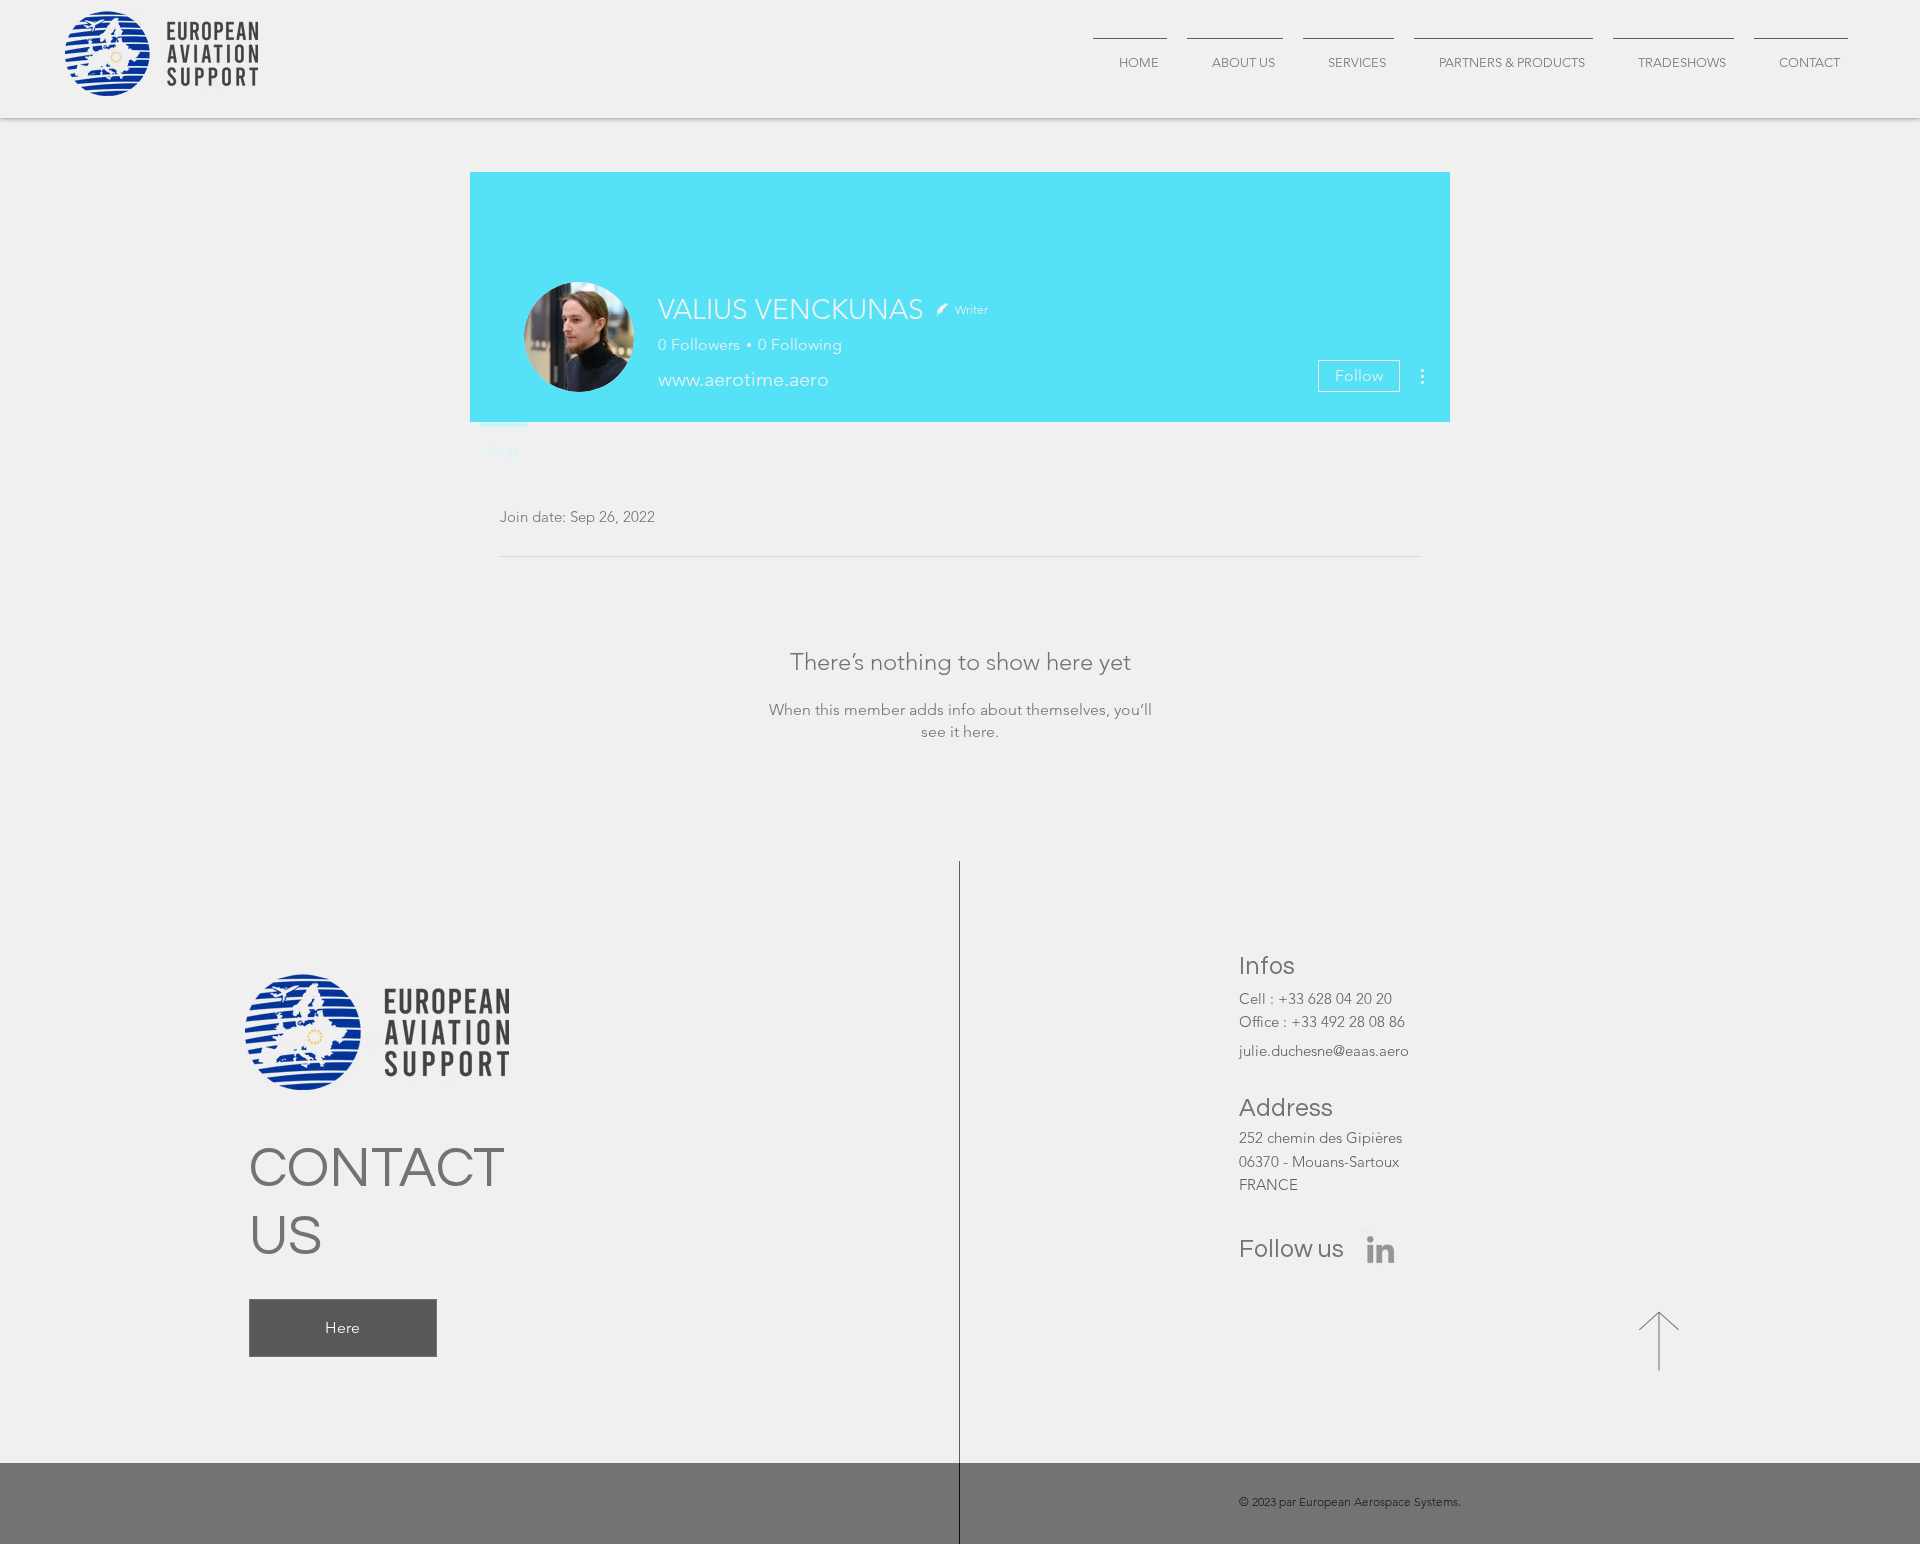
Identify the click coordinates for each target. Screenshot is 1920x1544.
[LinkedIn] (1380, 1249)
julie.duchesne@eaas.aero (1324, 1050)
